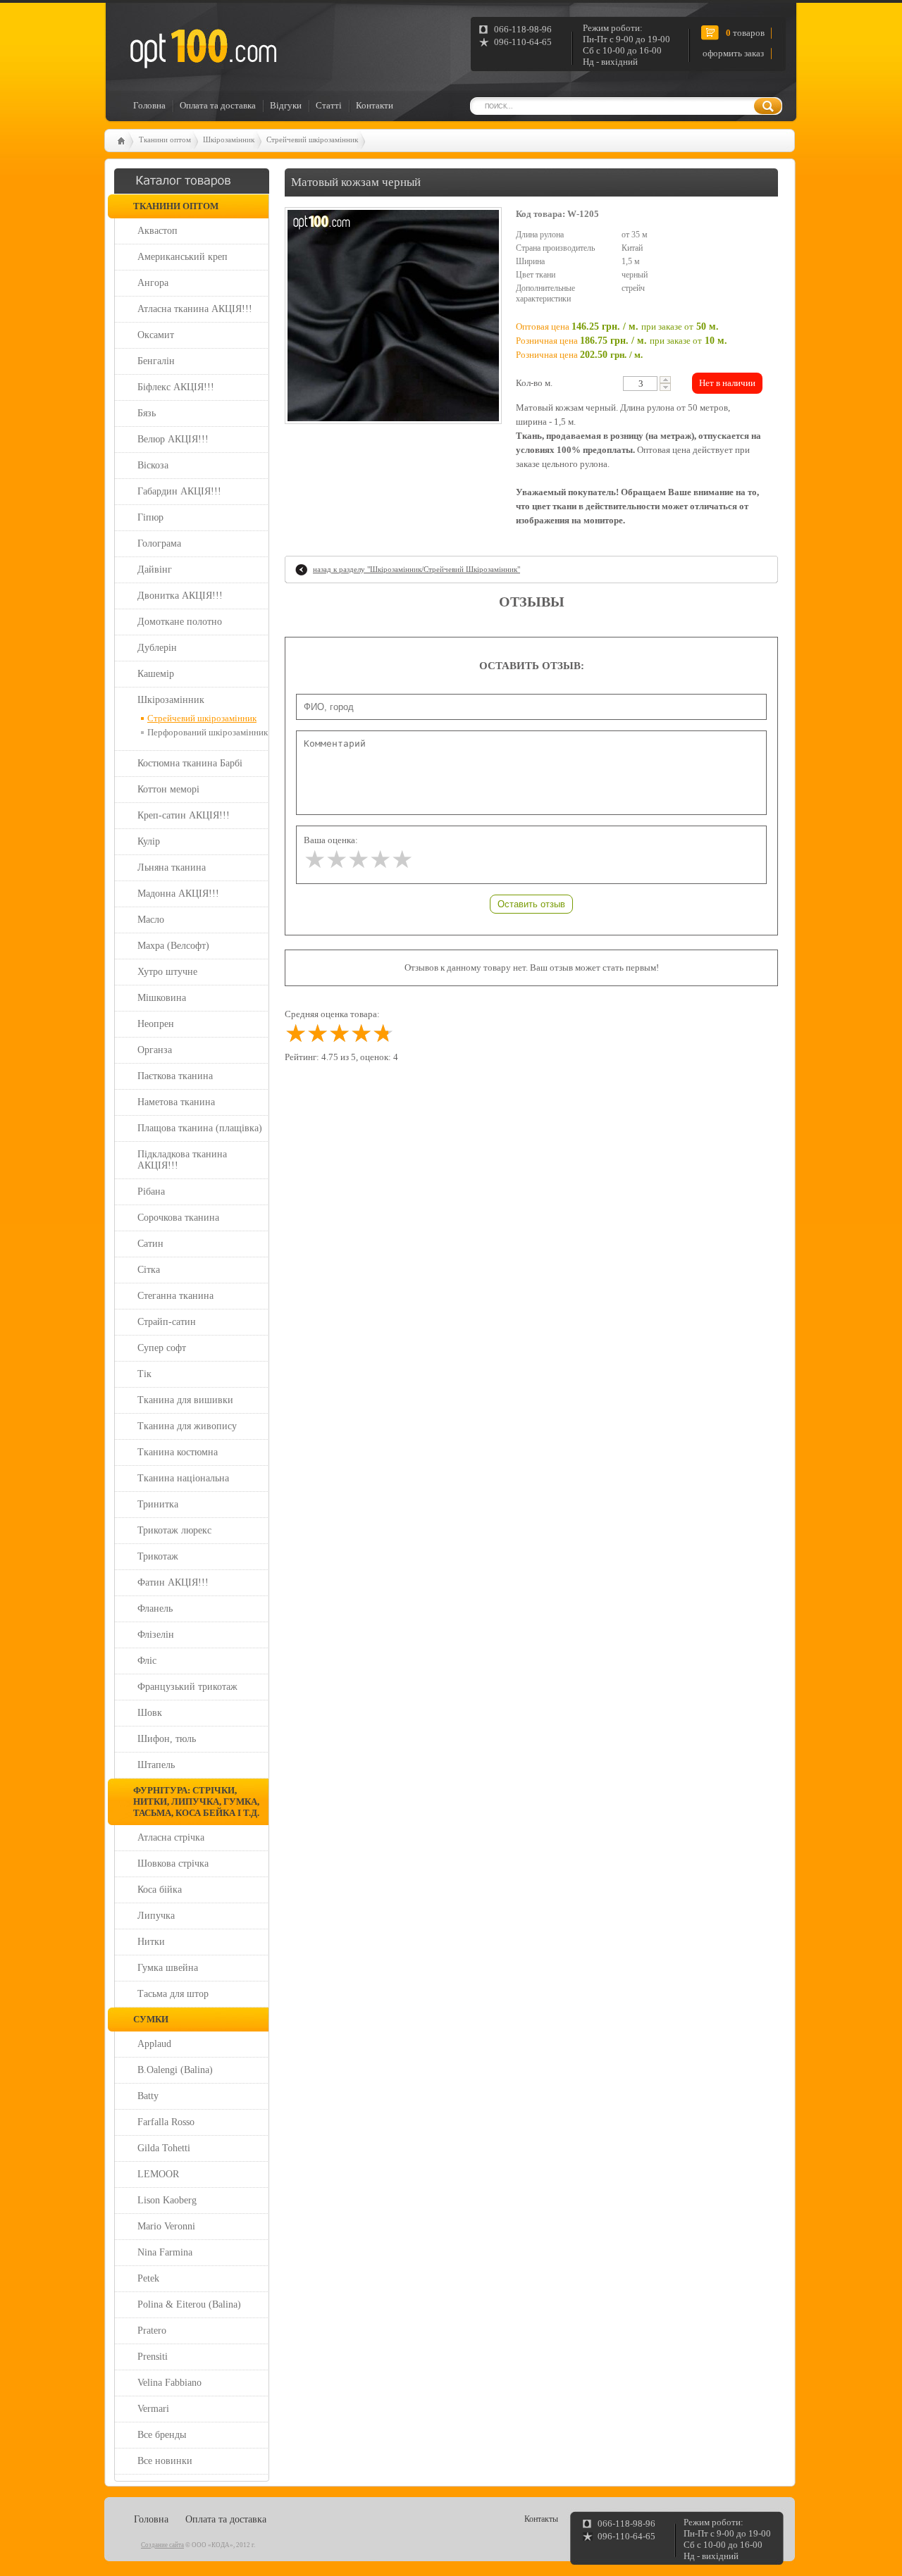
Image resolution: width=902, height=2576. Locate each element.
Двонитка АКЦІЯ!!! (180, 596)
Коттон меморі (168, 789)
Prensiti (153, 2357)
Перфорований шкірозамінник (208, 732)
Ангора (153, 283)
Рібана (151, 1191)
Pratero (152, 2331)
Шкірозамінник (229, 139)
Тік (144, 1374)
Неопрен (156, 1024)
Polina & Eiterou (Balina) (189, 2304)
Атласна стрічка (171, 1837)
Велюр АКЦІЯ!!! (173, 439)
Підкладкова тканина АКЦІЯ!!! (182, 1160)
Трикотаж (158, 1556)
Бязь (147, 413)
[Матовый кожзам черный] (393, 316)
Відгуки (286, 105)
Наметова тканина (176, 1102)
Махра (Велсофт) (173, 946)
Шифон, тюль (167, 1739)
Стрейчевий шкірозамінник (312, 139)
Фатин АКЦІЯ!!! (173, 1582)
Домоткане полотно (180, 622)
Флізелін (156, 1635)
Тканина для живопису (187, 1426)
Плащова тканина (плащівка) (200, 1128)
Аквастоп (157, 231)
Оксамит (156, 335)
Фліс (147, 1661)
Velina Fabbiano (169, 2383)
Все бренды (162, 2435)
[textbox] (640, 384)
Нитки (151, 1942)
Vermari (153, 2409)
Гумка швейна (168, 1968)
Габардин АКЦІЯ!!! (179, 491)
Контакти (375, 105)
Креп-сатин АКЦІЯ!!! (184, 815)
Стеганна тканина (175, 1296)
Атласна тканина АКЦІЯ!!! (195, 309)
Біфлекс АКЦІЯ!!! (176, 387)
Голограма (159, 543)
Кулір (149, 841)
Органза (155, 1050)
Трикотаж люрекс (174, 1530)
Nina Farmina (165, 2252)
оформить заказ (733, 53)
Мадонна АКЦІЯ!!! (178, 894)
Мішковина (162, 998)
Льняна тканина (172, 867)
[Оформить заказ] (131, 24)
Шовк (150, 1713)
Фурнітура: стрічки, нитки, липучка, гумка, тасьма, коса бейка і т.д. (196, 1802)
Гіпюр (150, 517)
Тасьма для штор (173, 1994)
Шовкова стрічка (173, 1863)
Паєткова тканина (175, 1076)
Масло (151, 920)
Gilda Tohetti (164, 2148)
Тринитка (158, 1504)
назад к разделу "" (416, 569)
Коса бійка (160, 1890)
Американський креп (183, 257)
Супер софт (162, 1348)
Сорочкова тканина (178, 1218)
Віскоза (153, 465)
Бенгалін (156, 361)
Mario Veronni (166, 2226)
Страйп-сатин (167, 1322)
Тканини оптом (165, 139)
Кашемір (156, 674)
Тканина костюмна (178, 1452)
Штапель (156, 1765)
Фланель (155, 1609)
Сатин (150, 1244)
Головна (149, 105)
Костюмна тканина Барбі (190, 763)
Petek (148, 2278)
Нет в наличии (727, 383)
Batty (148, 2096)
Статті (329, 105)
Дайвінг (155, 570)
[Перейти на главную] (202, 49)
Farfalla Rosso (166, 2122)
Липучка (156, 1916)
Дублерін (157, 648)
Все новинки (165, 2461)
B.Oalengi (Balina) (175, 2070)
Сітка (149, 1270)
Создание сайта (162, 2545)
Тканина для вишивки (185, 1400)
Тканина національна (183, 1478)
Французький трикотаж (187, 1687)
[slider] (358, 860)
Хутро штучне (167, 972)
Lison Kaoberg (167, 2200)
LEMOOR (158, 2174)
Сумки (151, 2019)
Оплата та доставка (218, 105)
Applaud (154, 2044)
